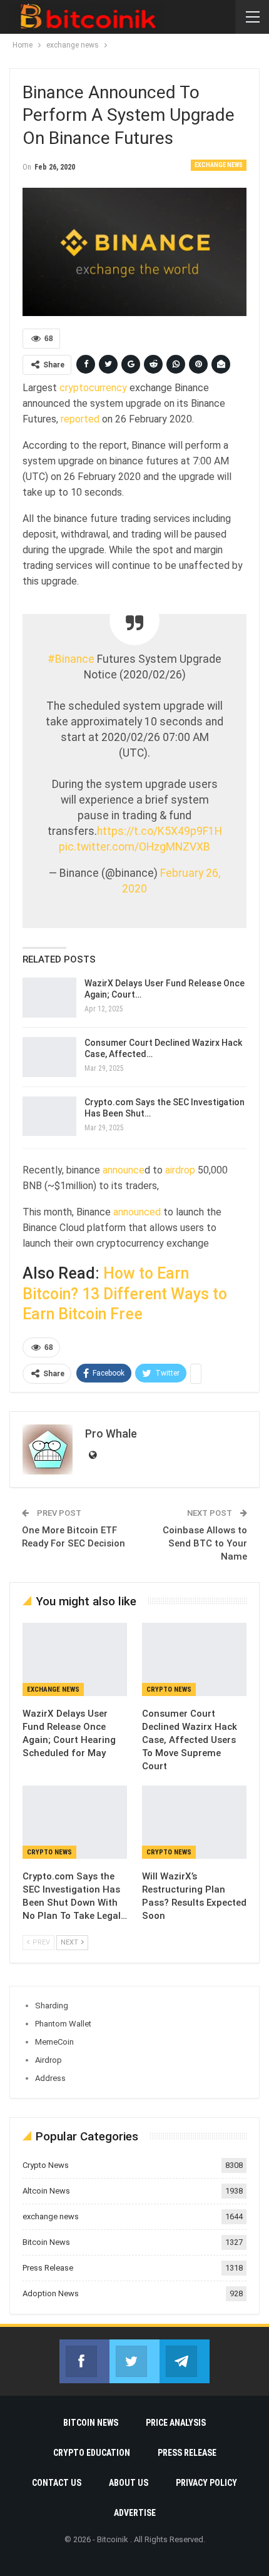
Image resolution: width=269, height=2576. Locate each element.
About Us (129, 2483)
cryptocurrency (93, 388)
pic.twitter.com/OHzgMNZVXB (134, 847)
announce (122, 1170)
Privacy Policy (206, 2483)
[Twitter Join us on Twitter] (134, 2361)
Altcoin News (46, 2191)
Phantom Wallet (63, 2024)
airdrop (180, 1170)
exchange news (219, 165)
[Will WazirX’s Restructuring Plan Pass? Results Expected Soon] (194, 1822)
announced (137, 1212)
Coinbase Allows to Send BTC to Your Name (205, 1543)
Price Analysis (176, 2423)
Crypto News (169, 1689)
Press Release (48, 2268)
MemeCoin (54, 2042)
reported (79, 419)
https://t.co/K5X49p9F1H (160, 831)
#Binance (71, 659)
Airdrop (48, 2060)
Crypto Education (92, 2453)
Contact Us (57, 2483)
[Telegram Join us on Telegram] (185, 2361)
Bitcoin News (46, 2242)
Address (50, 2078)
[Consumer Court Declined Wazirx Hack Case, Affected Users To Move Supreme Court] (49, 1057)
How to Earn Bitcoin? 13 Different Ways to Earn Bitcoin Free (125, 1294)
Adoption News (51, 2293)
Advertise (135, 2513)
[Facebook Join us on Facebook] (84, 2361)
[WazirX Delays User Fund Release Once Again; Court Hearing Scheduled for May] (49, 998)
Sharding (52, 2006)
